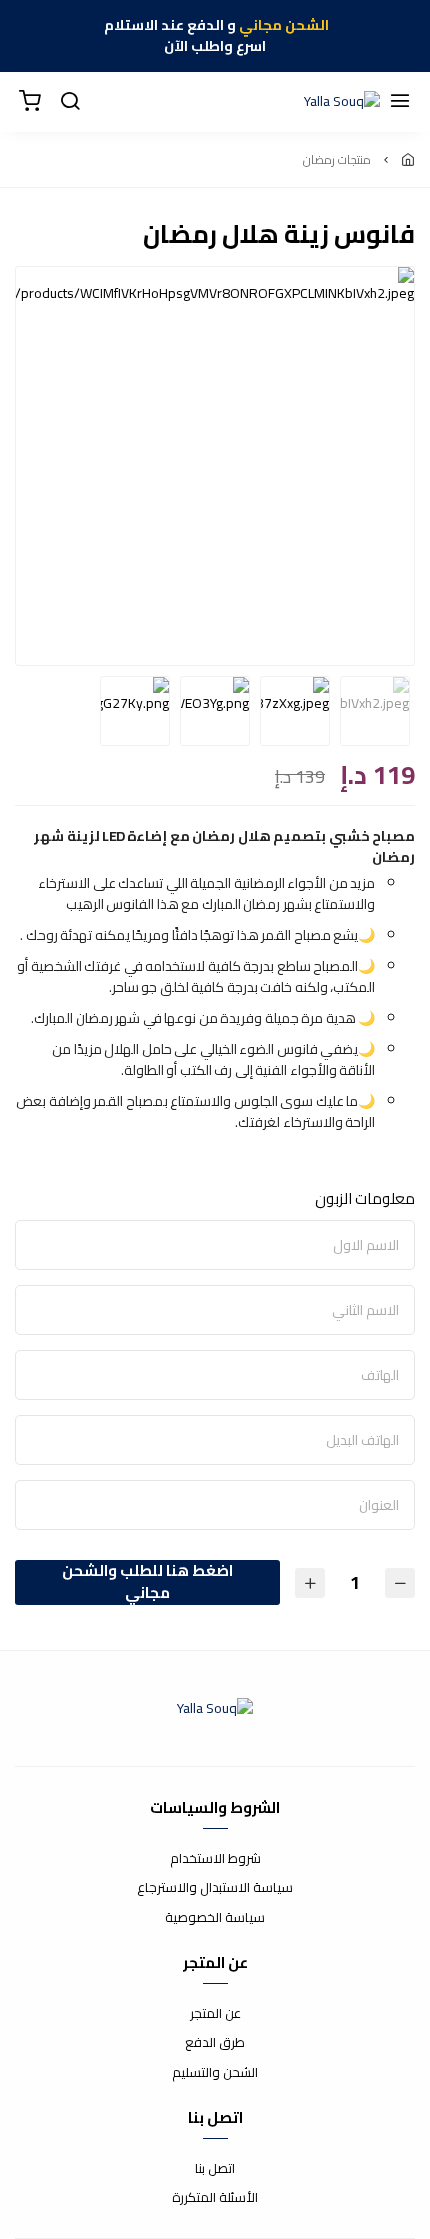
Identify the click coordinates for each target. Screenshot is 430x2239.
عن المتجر (215, 2014)
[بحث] (70, 102)
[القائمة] (400, 102)
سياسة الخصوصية (215, 1918)
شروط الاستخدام (215, 1859)
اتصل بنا (215, 2169)
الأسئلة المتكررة (215, 2198)
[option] (215, 285)
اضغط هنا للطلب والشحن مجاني (147, 1582)
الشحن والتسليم (215, 2073)
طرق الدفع (215, 2043)
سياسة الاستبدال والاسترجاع (215, 1888)
